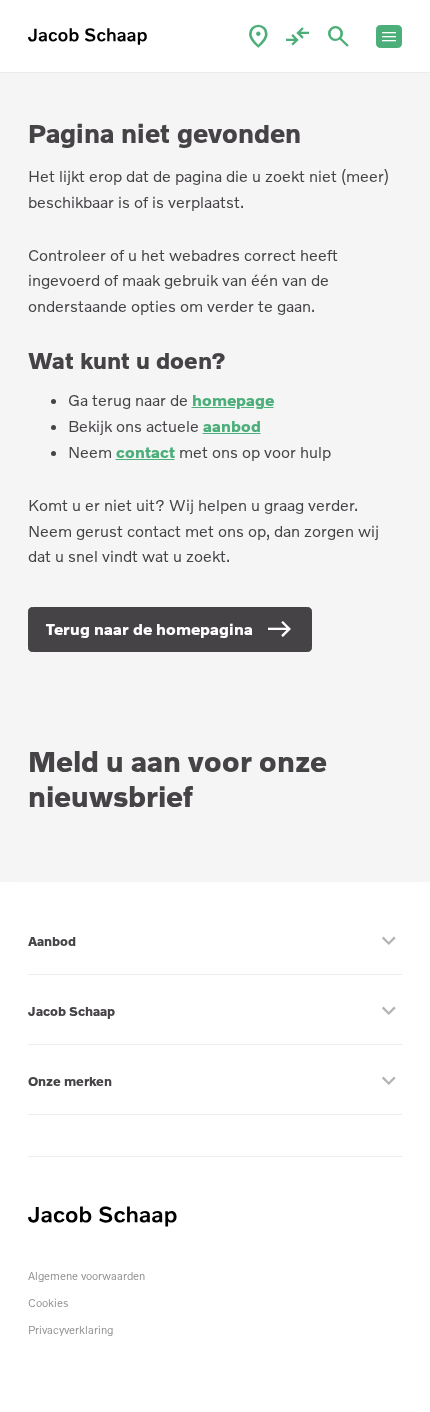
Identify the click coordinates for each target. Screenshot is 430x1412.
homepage (233, 400)
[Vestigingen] (258, 36)
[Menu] (389, 36)
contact (145, 452)
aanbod (232, 426)
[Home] (92, 36)
